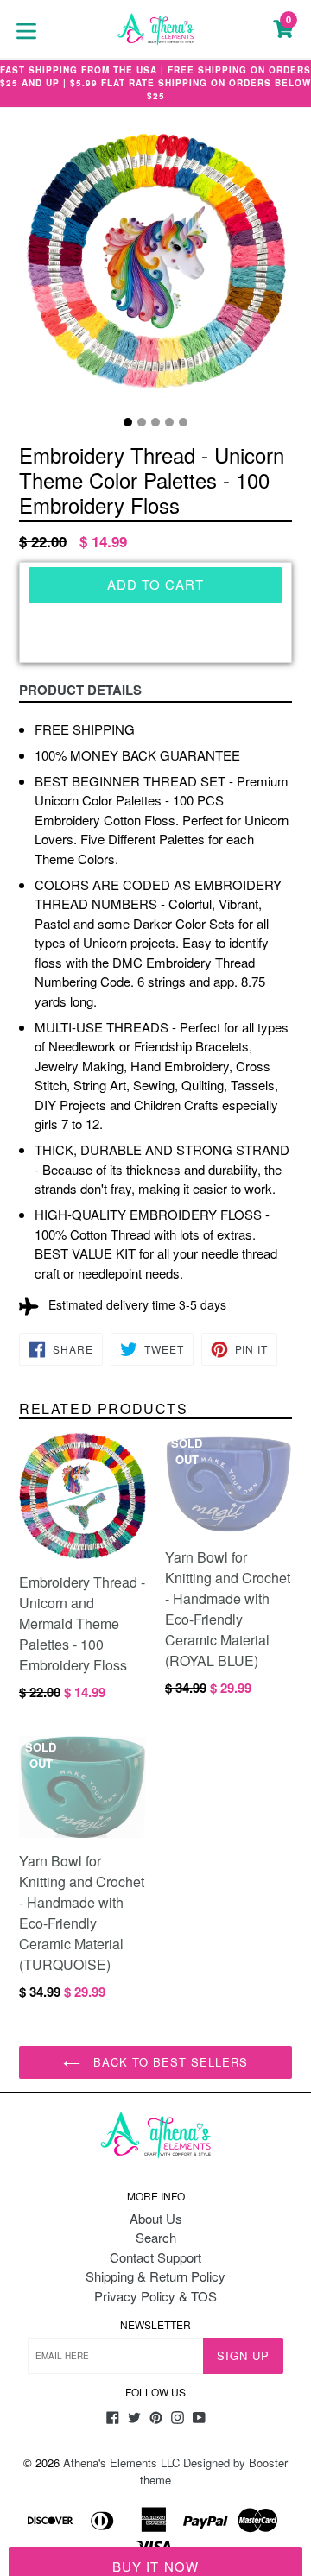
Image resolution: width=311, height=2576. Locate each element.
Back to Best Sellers (169, 2062)
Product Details (80, 690)
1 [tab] (128, 422)
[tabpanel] (155, 268)
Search (156, 2237)
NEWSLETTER (155, 2325)
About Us (156, 2218)
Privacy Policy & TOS (155, 2296)
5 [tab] (183, 422)
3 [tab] (155, 422)
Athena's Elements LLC (121, 2462)
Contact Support (155, 2257)
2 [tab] (142, 422)
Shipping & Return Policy (155, 2276)
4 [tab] (169, 422)
